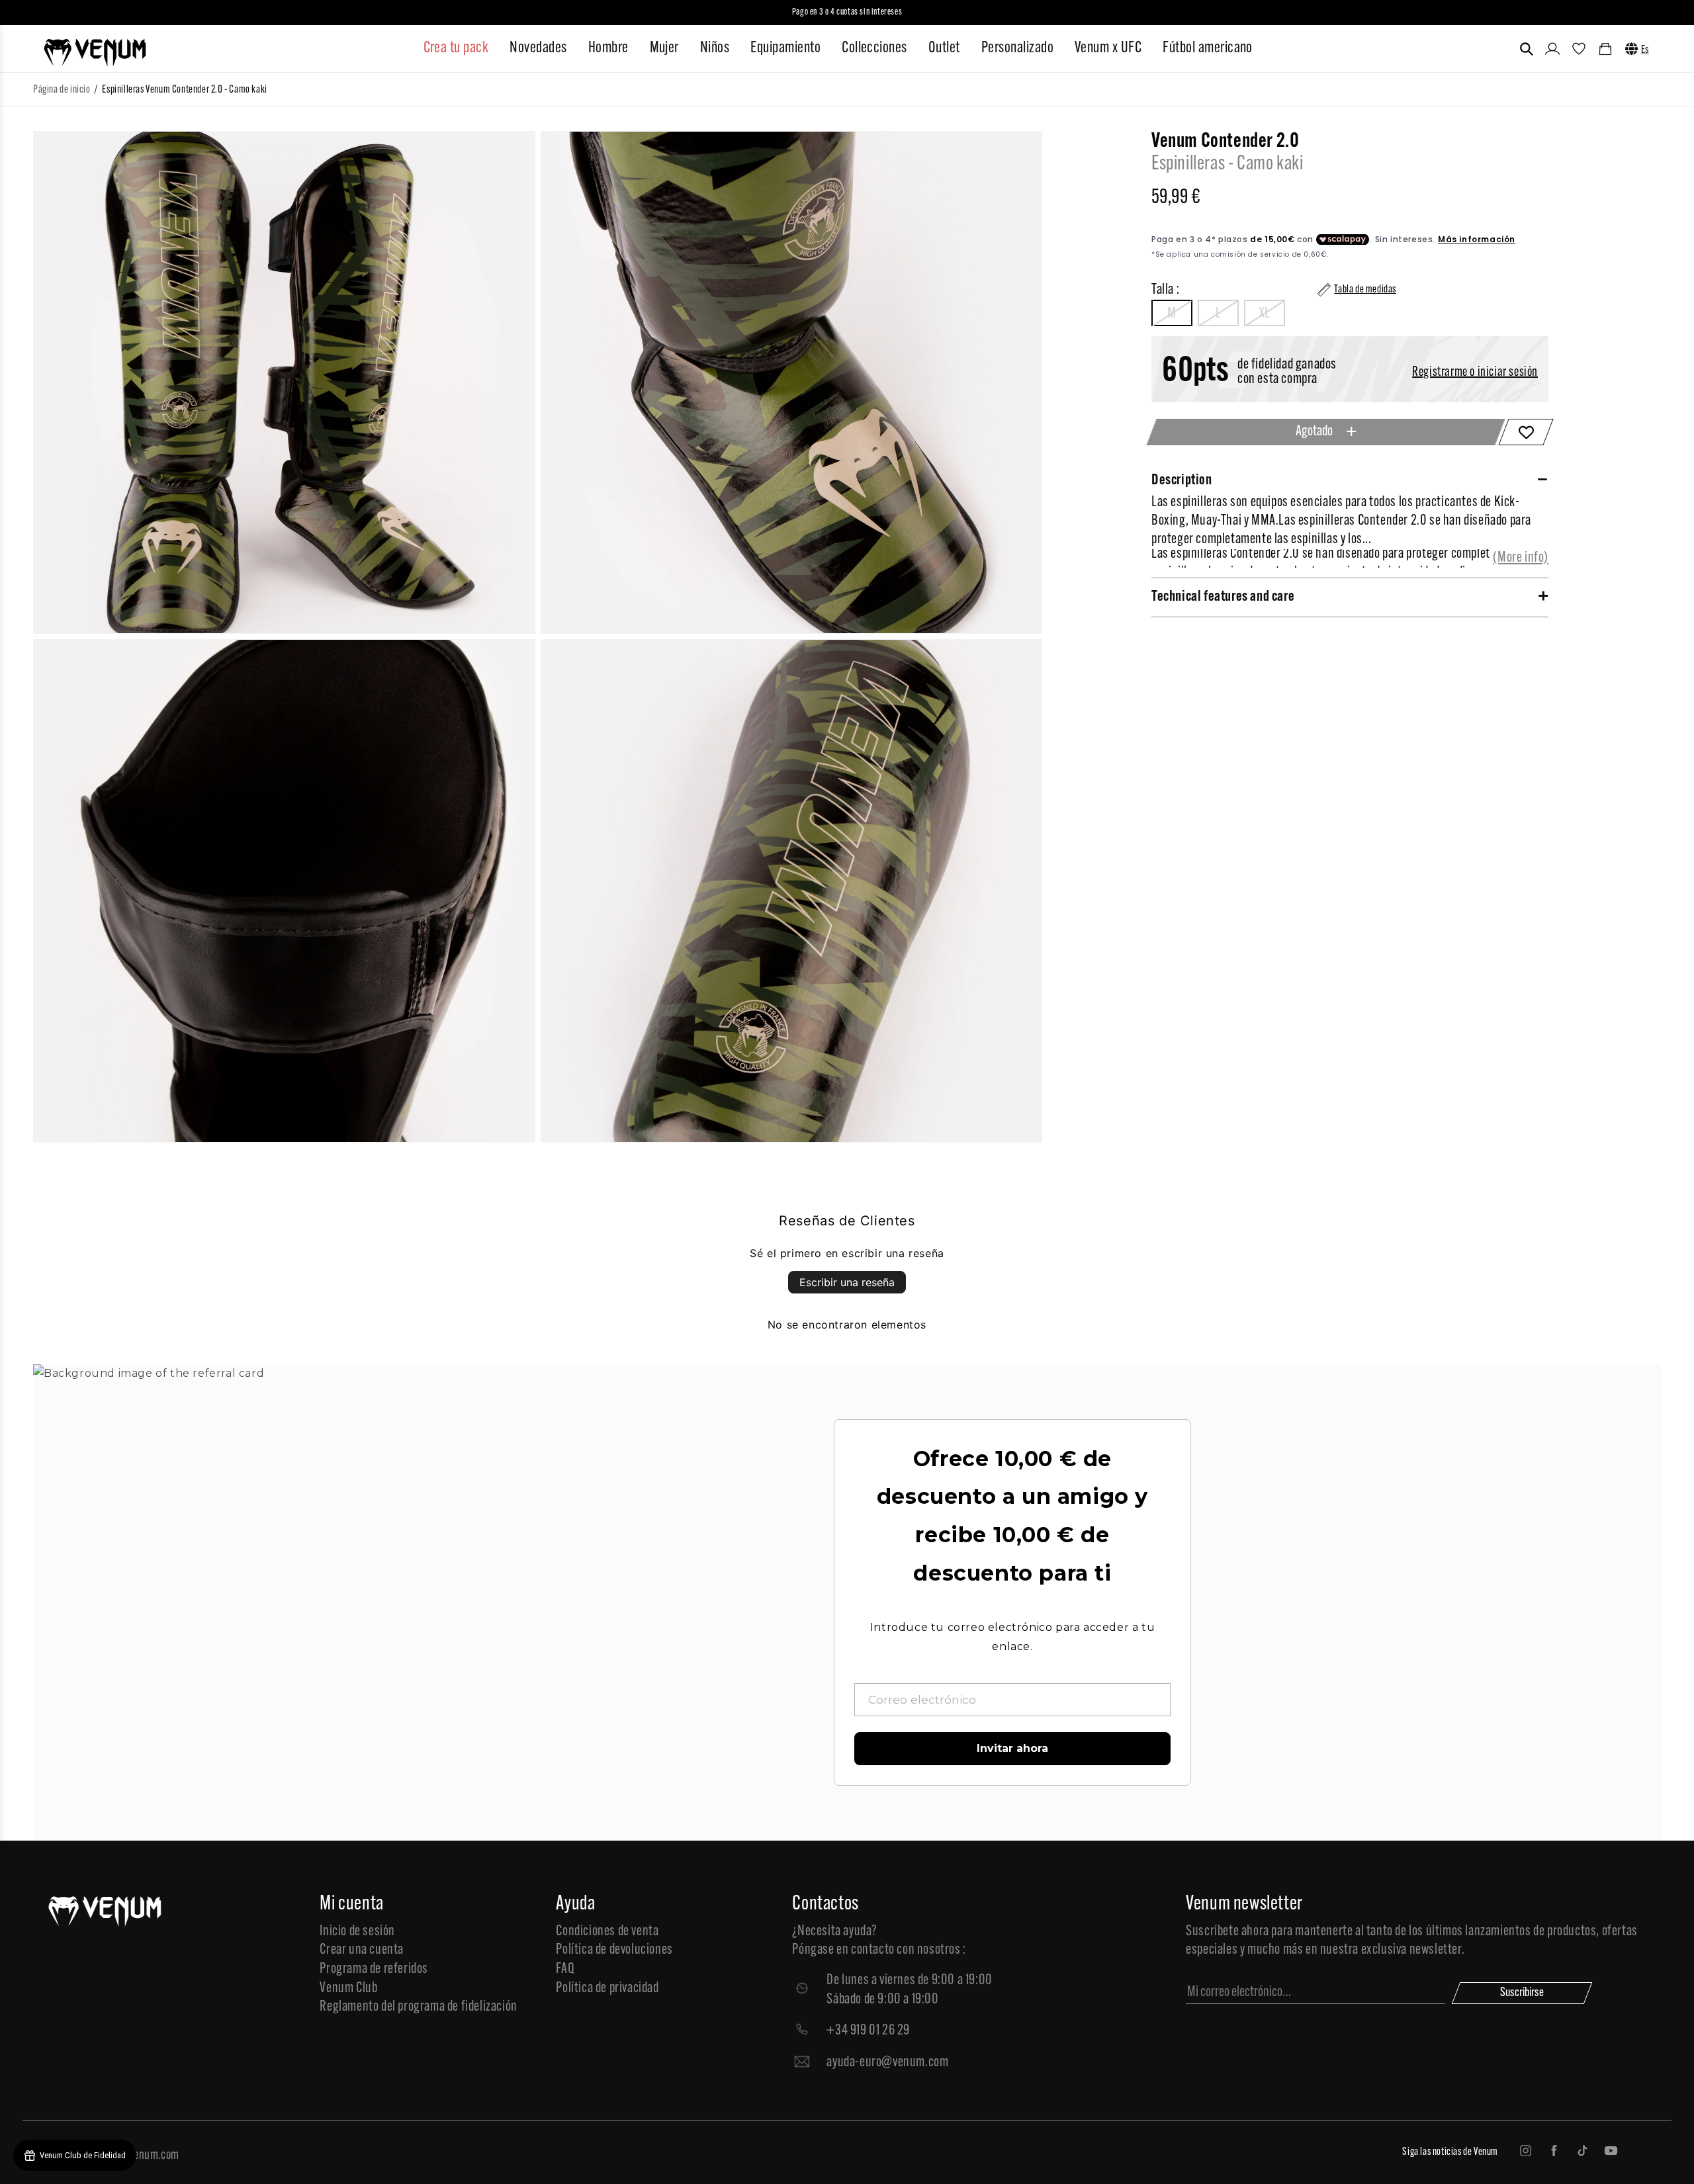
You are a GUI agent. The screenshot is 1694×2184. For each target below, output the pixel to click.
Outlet (944, 48)
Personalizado (1017, 48)
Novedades (538, 48)
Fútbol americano (1208, 48)
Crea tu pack (456, 48)
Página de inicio (62, 90)
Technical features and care (1223, 597)
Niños (715, 48)
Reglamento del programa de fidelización (418, 2007)
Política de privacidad (607, 1988)
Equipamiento (785, 48)
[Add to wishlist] (1526, 432)
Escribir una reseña (847, 1282)
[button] (1527, 49)
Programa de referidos (374, 1969)
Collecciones (874, 48)
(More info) (1521, 558)
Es (1645, 50)
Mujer (664, 48)
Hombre (608, 48)
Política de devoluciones (614, 1950)
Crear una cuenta (362, 1950)
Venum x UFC (1108, 48)
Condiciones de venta (607, 1932)
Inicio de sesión (357, 1932)
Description (1182, 481)
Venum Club (348, 1988)
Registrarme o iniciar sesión (1475, 372)
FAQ (565, 1969)
